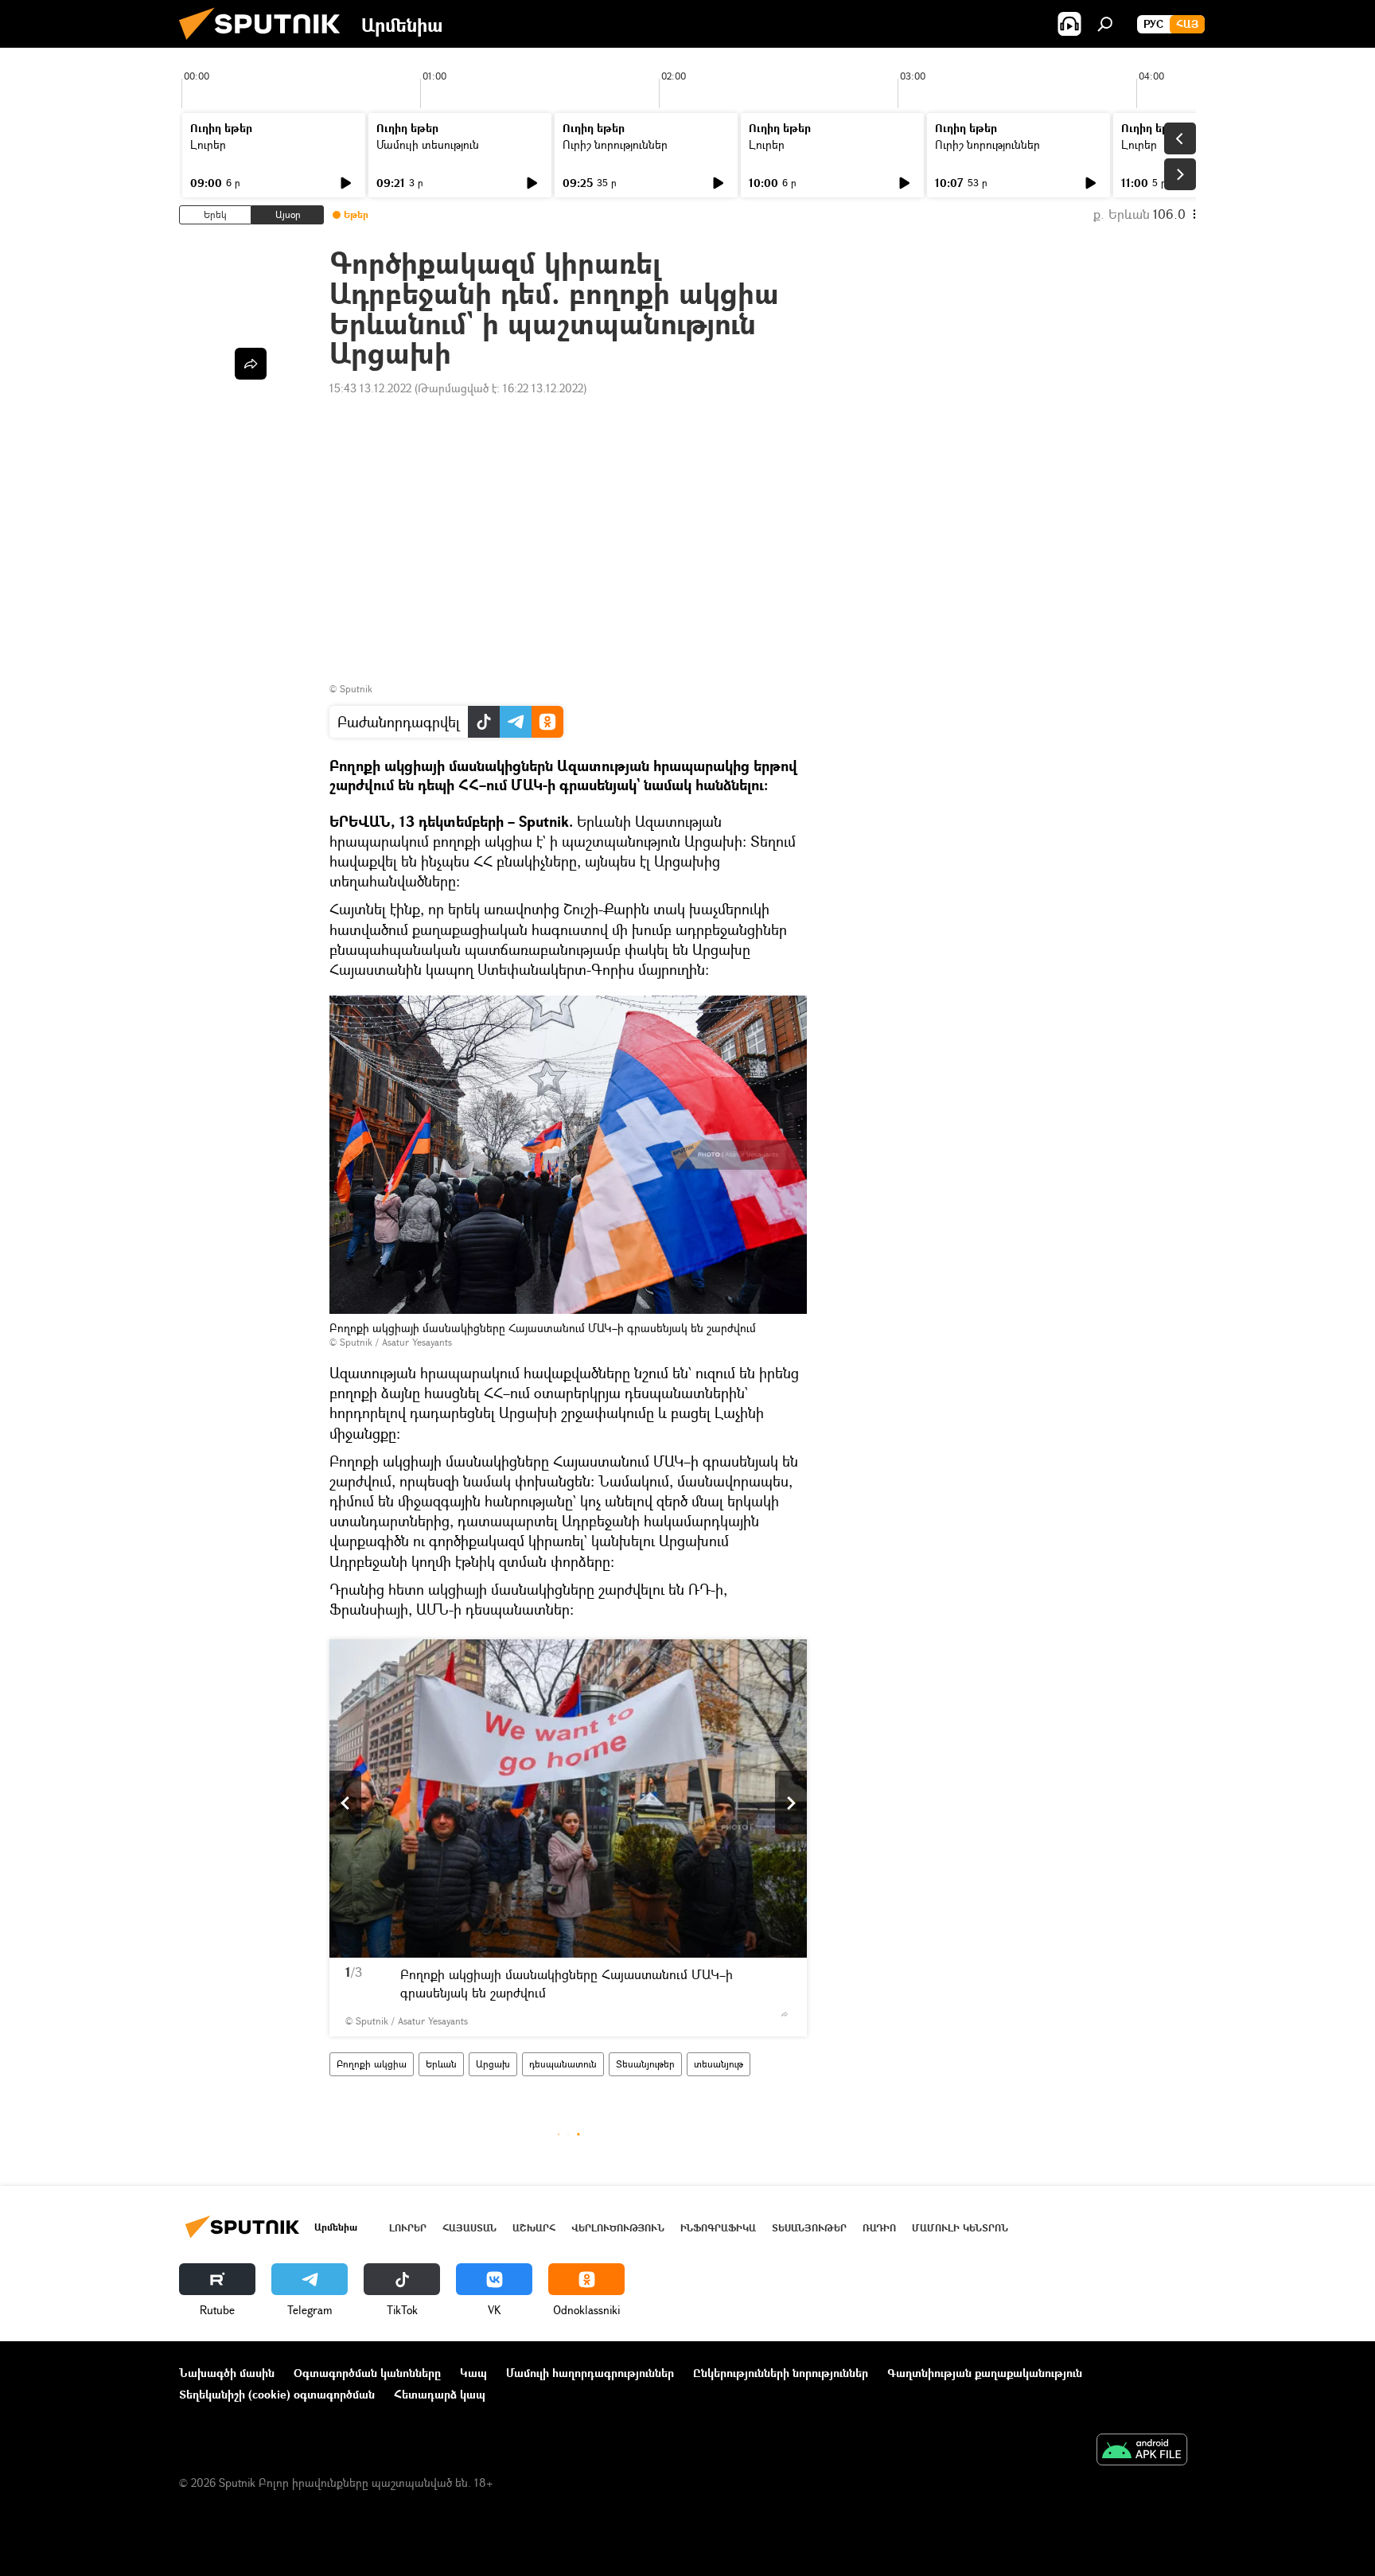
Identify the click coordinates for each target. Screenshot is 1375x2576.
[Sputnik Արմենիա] (266, 43)
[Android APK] (1142, 2451)
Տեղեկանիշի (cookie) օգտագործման (277, 2394)
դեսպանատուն (563, 2064)
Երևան (441, 2064)
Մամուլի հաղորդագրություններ (590, 2373)
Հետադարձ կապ (440, 2394)
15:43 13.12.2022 (370, 388)
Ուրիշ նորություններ (615, 144)
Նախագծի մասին (227, 2373)
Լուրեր (208, 144)
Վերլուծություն (618, 2228)
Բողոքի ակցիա (372, 2064)
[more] (785, 2014)
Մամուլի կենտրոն (960, 2228)
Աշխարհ (534, 2228)
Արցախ (493, 2064)
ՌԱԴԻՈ (879, 2228)
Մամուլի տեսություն (428, 144)
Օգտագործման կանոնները (367, 2373)
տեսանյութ (719, 2064)
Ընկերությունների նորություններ (781, 2373)
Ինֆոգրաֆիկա (718, 2228)
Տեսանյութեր (645, 2064)
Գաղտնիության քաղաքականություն (985, 2373)
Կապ (473, 2373)
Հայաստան (469, 2228)
